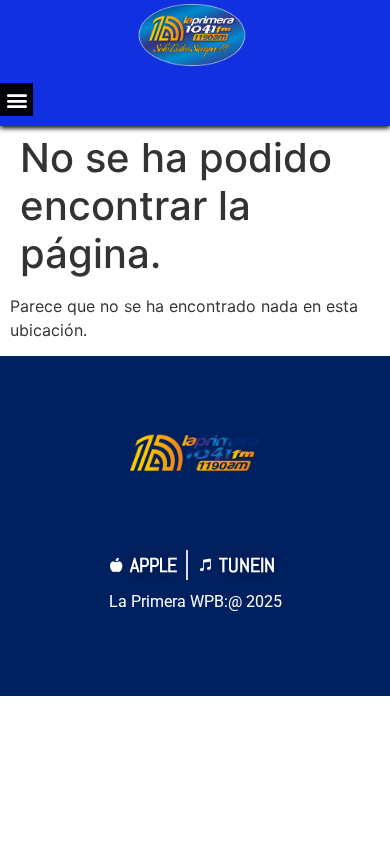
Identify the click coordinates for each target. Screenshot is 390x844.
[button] (16, 99)
